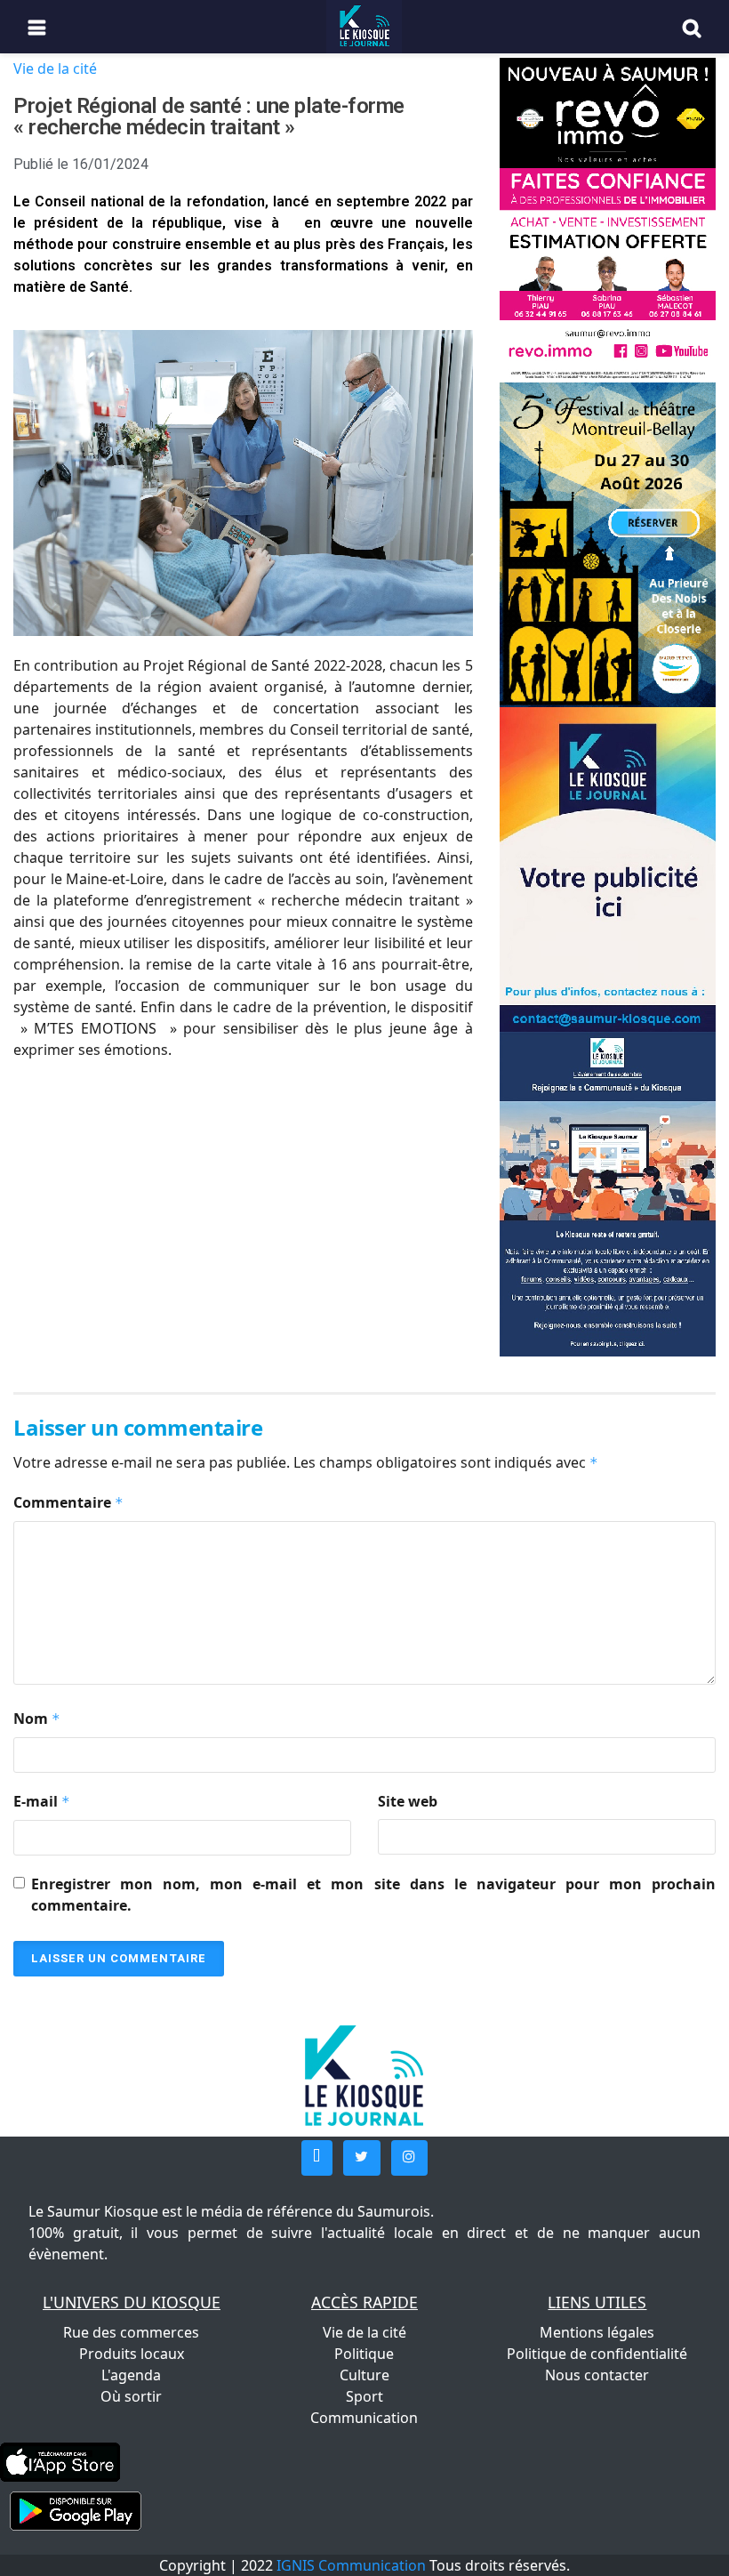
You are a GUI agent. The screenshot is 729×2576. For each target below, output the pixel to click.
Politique (364, 2354)
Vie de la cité (55, 68)
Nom (37, 1719)
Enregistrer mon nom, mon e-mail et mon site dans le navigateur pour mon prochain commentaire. (373, 1895)
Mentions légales (597, 2332)
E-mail (42, 1801)
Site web (408, 1801)
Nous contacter (597, 2375)
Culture (364, 2375)
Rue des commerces (131, 2332)
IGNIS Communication (351, 2565)
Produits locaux (132, 2354)
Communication (364, 2418)
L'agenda (131, 2375)
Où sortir (131, 2396)
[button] (317, 2158)
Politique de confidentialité (597, 2354)
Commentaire (68, 1502)
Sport (364, 2396)
